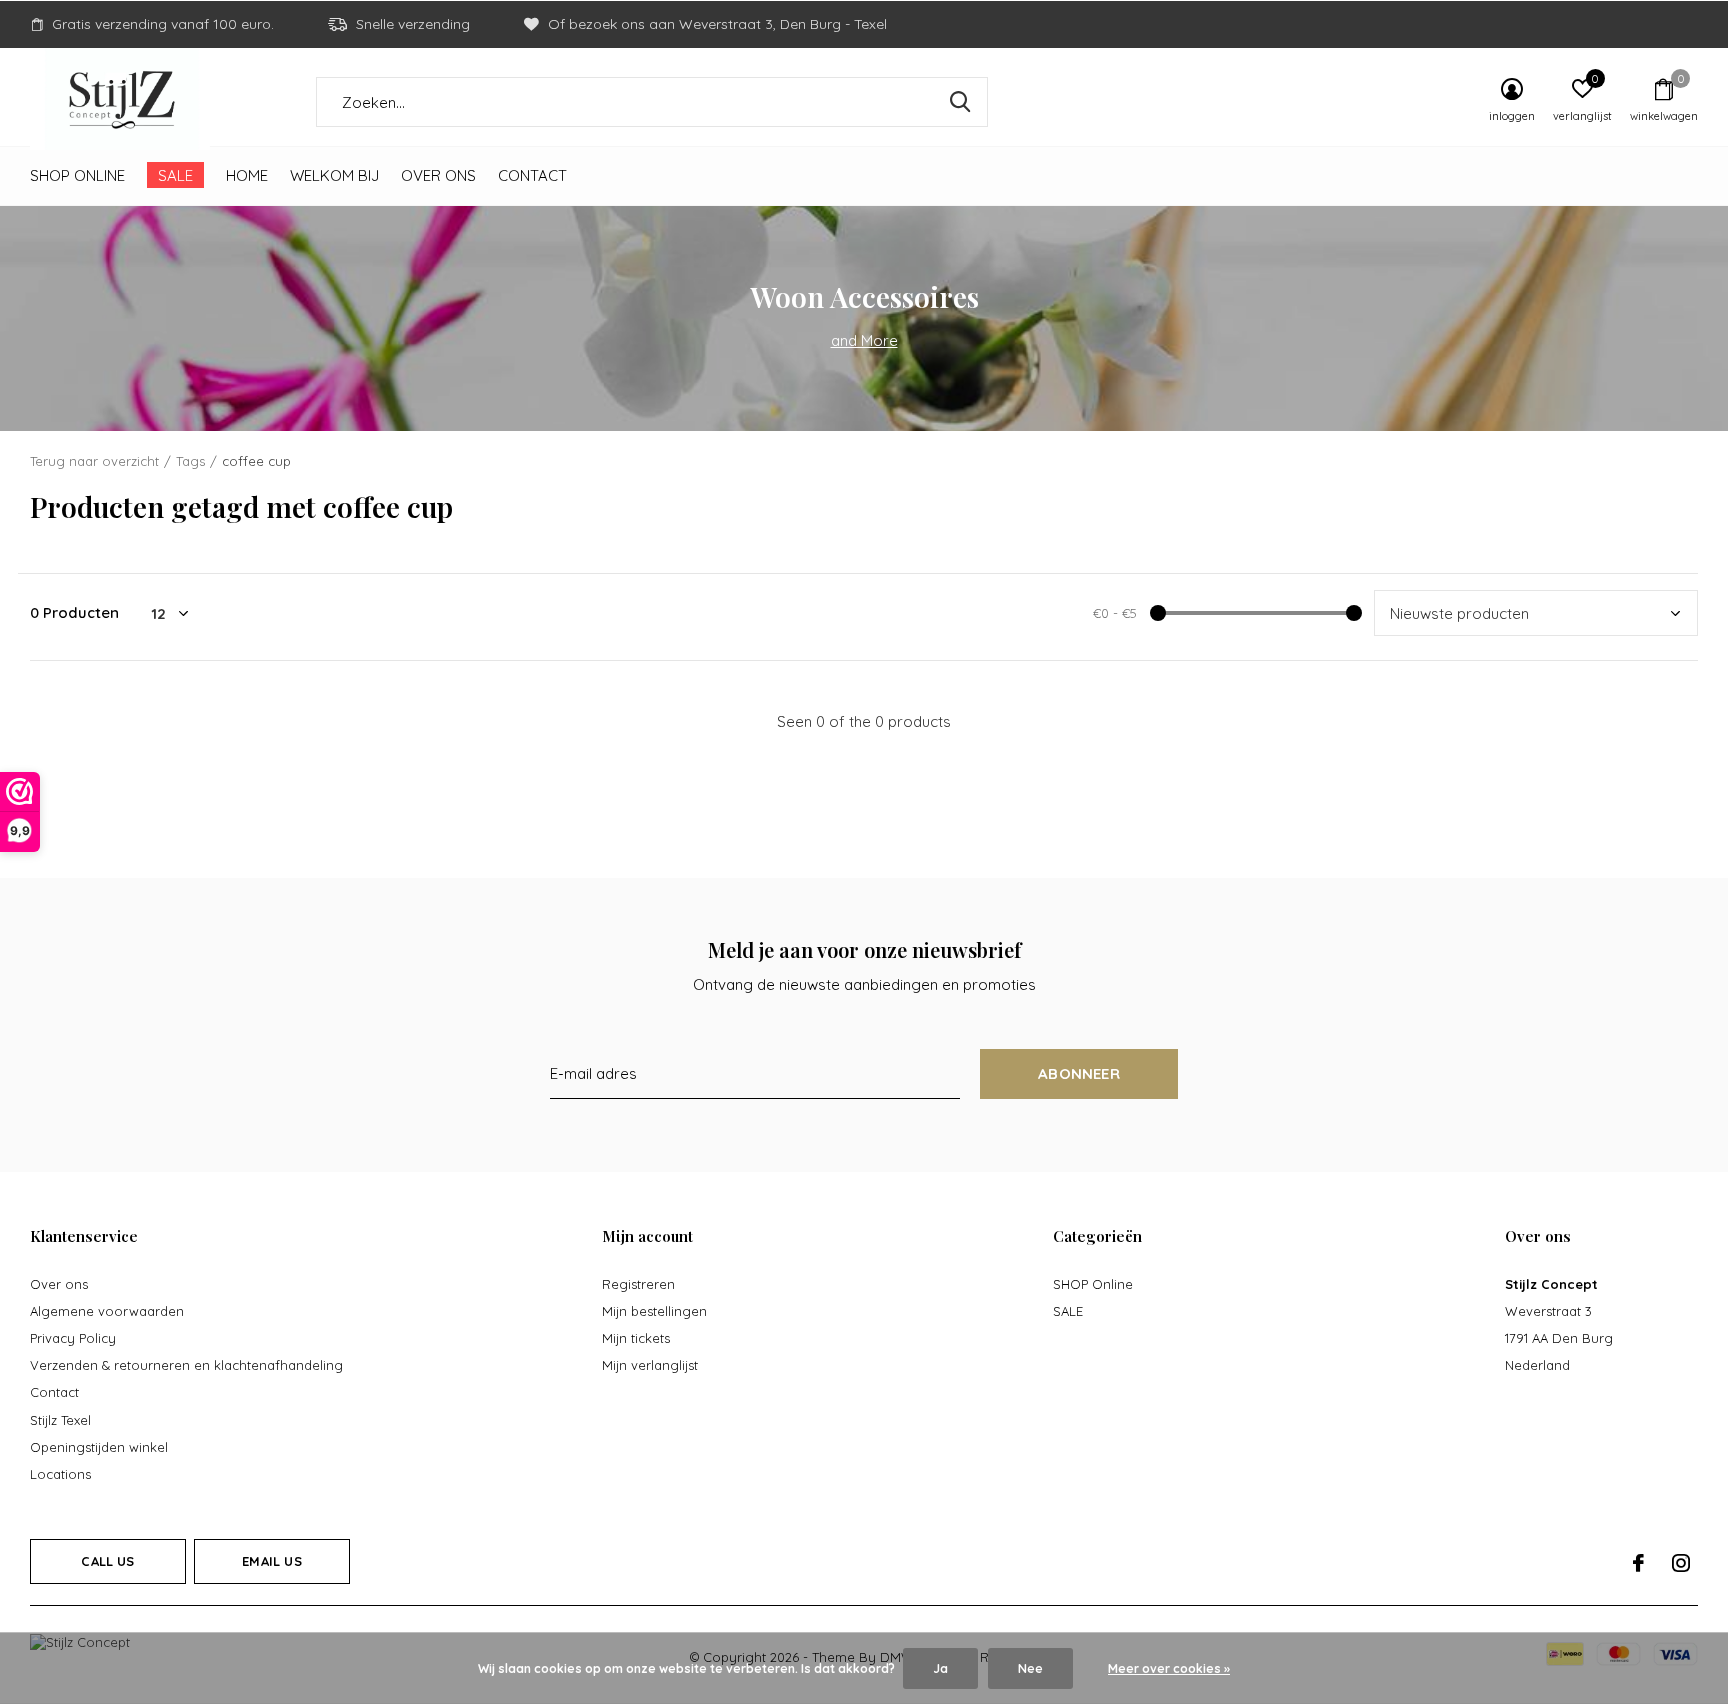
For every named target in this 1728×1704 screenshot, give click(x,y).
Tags (190, 461)
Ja (940, 1668)
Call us (107, 1561)
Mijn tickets (636, 1338)
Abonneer (1079, 1073)
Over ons (438, 175)
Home (247, 175)
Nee (1030, 1668)
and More (864, 340)
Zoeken (960, 102)
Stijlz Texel (60, 1420)
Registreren (638, 1284)
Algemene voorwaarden (107, 1311)
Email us (271, 1561)
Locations (60, 1474)
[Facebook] (1638, 1563)
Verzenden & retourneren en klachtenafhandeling (186, 1365)
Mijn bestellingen (654, 1311)
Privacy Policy (73, 1338)
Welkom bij (334, 175)
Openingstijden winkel (99, 1447)
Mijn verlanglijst (650, 1365)
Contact (532, 175)
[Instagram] (1681, 1563)
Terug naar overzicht (94, 461)
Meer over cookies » (1169, 1668)
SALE (175, 175)
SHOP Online (77, 175)
